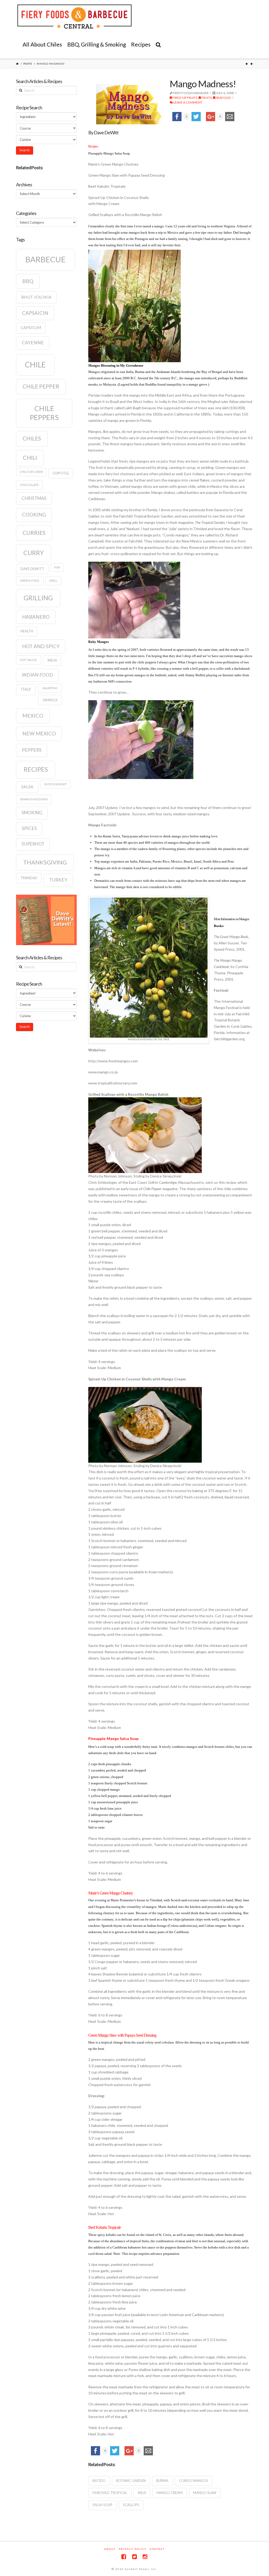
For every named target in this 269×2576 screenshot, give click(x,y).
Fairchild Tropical (110, 2493)
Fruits (206, 98)
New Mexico (39, 733)
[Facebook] (124, 2557)
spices (29, 828)
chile (35, 365)
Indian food (37, 675)
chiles (32, 438)
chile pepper (41, 386)
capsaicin (35, 313)
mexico (33, 715)
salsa (27, 787)
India (52, 660)
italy (26, 689)
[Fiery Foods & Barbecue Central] (74, 17)
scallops (131, 2505)
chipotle (61, 473)
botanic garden (131, 2481)
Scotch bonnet (56, 784)
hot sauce (29, 660)
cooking (34, 515)
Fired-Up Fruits (185, 98)
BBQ (28, 281)
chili (30, 458)
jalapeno (50, 688)
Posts (28, 64)
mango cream (170, 2493)
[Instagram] (145, 2557)
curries (34, 533)
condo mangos (193, 2481)
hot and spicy (41, 646)
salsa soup (102, 2505)
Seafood (223, 98)
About (110, 2549)
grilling (38, 598)
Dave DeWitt (32, 569)
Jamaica (50, 700)
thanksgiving (45, 862)
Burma (162, 2481)
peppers (32, 750)
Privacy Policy (133, 2549)
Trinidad (29, 878)
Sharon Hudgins (34, 799)
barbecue (45, 259)
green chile (30, 580)
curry (33, 553)
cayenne (33, 343)
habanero (36, 617)
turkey (58, 880)
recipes (36, 769)
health (27, 631)
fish (57, 567)
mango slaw (205, 2493)
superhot (33, 844)
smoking (32, 813)
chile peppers (44, 413)
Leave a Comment (188, 102)
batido (99, 2481)
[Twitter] (134, 2557)
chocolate (29, 485)
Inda (142, 2493)
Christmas (34, 498)
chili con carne (31, 472)
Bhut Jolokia (36, 297)
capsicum (31, 328)
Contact (157, 2549)
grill (53, 580)
